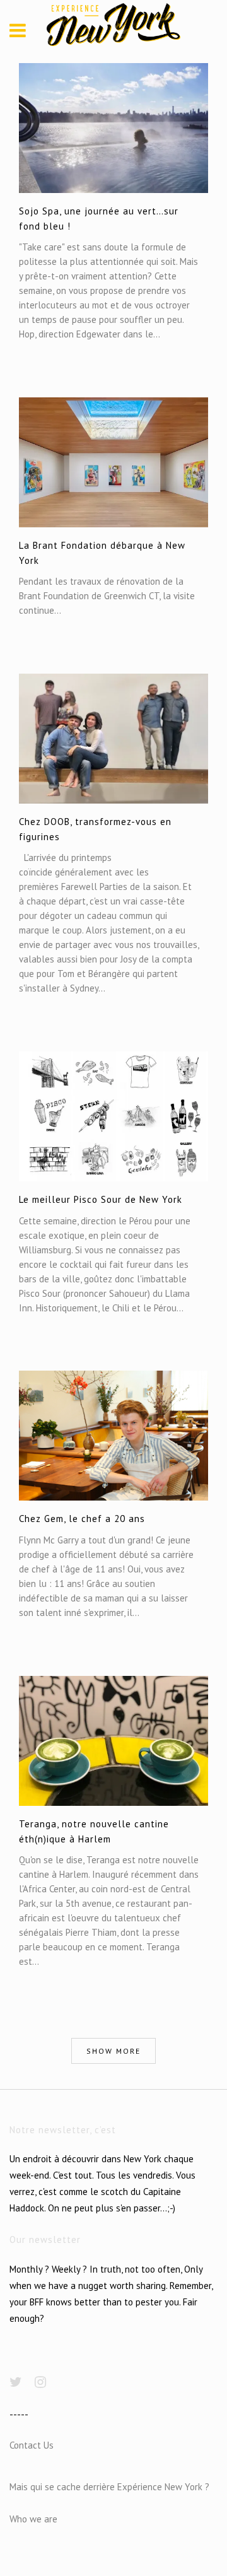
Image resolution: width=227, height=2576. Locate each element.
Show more (113, 2051)
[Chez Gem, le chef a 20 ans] (113, 1436)
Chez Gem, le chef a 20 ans (82, 1519)
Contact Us (32, 2445)
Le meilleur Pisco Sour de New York (101, 1199)
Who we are (33, 2519)
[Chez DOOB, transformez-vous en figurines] (113, 739)
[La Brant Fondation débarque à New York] (113, 462)
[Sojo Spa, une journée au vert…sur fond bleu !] (113, 128)
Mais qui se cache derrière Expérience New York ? (109, 2487)
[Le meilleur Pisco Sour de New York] (113, 1116)
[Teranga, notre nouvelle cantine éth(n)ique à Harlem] (113, 1741)
